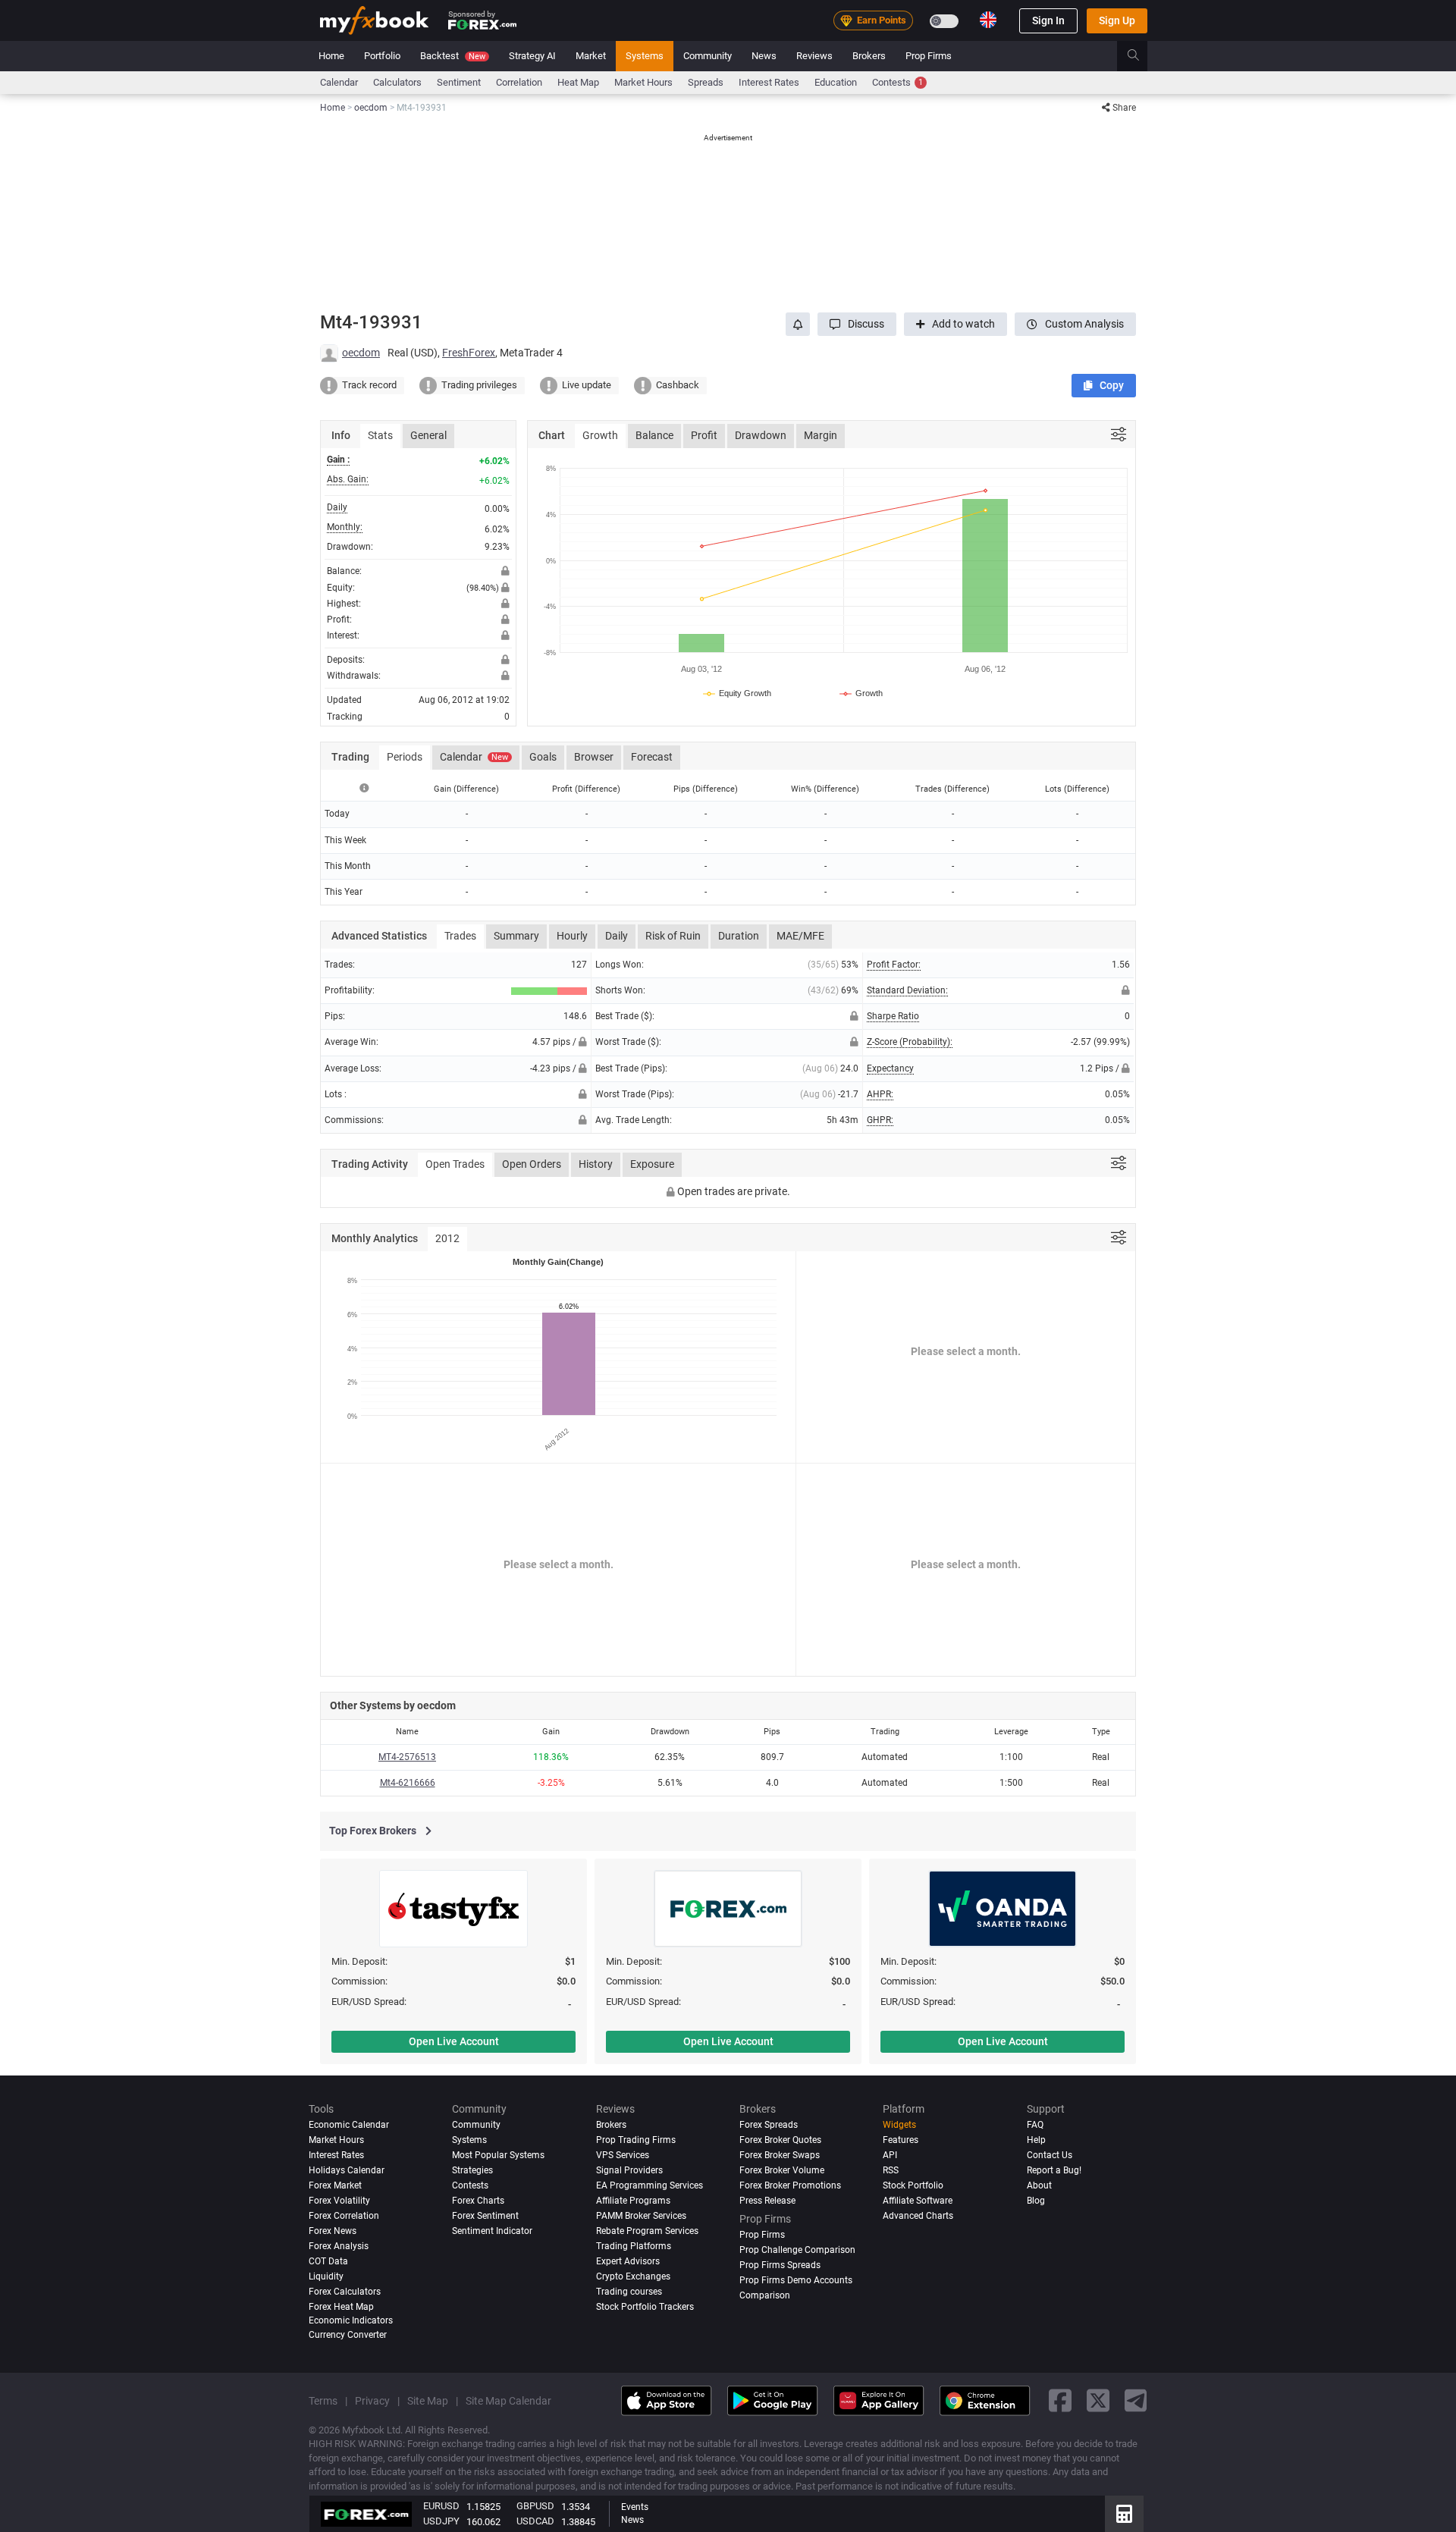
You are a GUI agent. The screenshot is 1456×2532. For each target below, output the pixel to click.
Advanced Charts (918, 2216)
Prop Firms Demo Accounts (796, 2280)
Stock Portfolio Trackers (645, 2307)
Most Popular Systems (498, 2155)
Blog (1036, 2201)
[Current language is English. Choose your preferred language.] (988, 20)
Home (331, 56)
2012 (447, 1238)
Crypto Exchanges (633, 2276)
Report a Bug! (1054, 2170)
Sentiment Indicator (492, 2231)
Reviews (814, 56)
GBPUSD (535, 2506)
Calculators (397, 82)
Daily (617, 936)
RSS (891, 2170)
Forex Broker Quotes (780, 2140)
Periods (405, 757)
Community (708, 56)
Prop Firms (929, 56)
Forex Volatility (339, 2201)
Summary (516, 936)
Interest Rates (769, 82)
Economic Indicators (351, 2320)
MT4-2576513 (407, 1757)
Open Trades (455, 1164)
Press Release (767, 2201)
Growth (600, 435)
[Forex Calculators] (1124, 2514)
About (1039, 2185)
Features (901, 2140)
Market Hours (643, 82)
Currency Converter (348, 2335)
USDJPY (441, 2521)
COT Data (328, 2261)
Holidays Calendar (347, 2170)
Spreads (706, 82)
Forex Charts (478, 2201)
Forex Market (335, 2185)
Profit (704, 435)
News (764, 56)
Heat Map (578, 82)
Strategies (472, 2170)
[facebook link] (1060, 2401)
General (428, 435)
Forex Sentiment (485, 2216)
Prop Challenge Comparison (797, 2250)
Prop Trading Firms (636, 2140)
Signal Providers (629, 2170)
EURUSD (441, 2506)
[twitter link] (1098, 2401)
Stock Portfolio (913, 2185)
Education (836, 82)
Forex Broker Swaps (780, 2155)
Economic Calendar (349, 2125)
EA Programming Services (650, 2185)
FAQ (1035, 2125)
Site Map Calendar (508, 2401)
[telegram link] (1136, 2401)
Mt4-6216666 (408, 1783)
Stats (380, 435)
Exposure (652, 1164)
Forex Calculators (345, 2292)
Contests (897, 82)
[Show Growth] (862, 693)
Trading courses (629, 2292)
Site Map (428, 2401)
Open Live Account (454, 2041)
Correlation (519, 82)
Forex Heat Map (341, 2307)
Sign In (1048, 20)
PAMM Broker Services (641, 2216)
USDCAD (535, 2521)
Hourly (572, 936)
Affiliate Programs (633, 2201)
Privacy (372, 2401)
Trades (460, 936)
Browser (594, 757)
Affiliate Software (918, 2201)
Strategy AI (532, 56)
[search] (1142, 56)
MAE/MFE (800, 936)
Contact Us (1050, 2155)
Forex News (333, 2231)
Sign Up (1117, 20)
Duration (739, 936)
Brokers (869, 56)
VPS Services (623, 2155)
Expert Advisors (628, 2261)
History (596, 1164)
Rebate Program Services (647, 2231)
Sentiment (459, 82)
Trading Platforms (634, 2246)
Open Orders (532, 1164)
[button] (857, 324)
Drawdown (761, 435)
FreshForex (469, 353)
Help (1036, 2140)
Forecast (652, 757)
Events (635, 2507)
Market (591, 56)
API (890, 2155)
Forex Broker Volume (782, 2170)
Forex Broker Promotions (790, 2185)
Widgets (899, 2125)
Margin (821, 435)
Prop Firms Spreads (780, 2265)
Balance (654, 435)
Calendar (339, 82)
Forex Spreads (769, 2125)
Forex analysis (339, 2246)
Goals (543, 757)
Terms (323, 2401)
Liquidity (326, 2276)
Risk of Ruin (673, 936)
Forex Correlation (344, 2216)
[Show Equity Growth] (738, 693)
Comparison (765, 2295)
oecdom (361, 353)
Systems (645, 56)
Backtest (453, 56)
